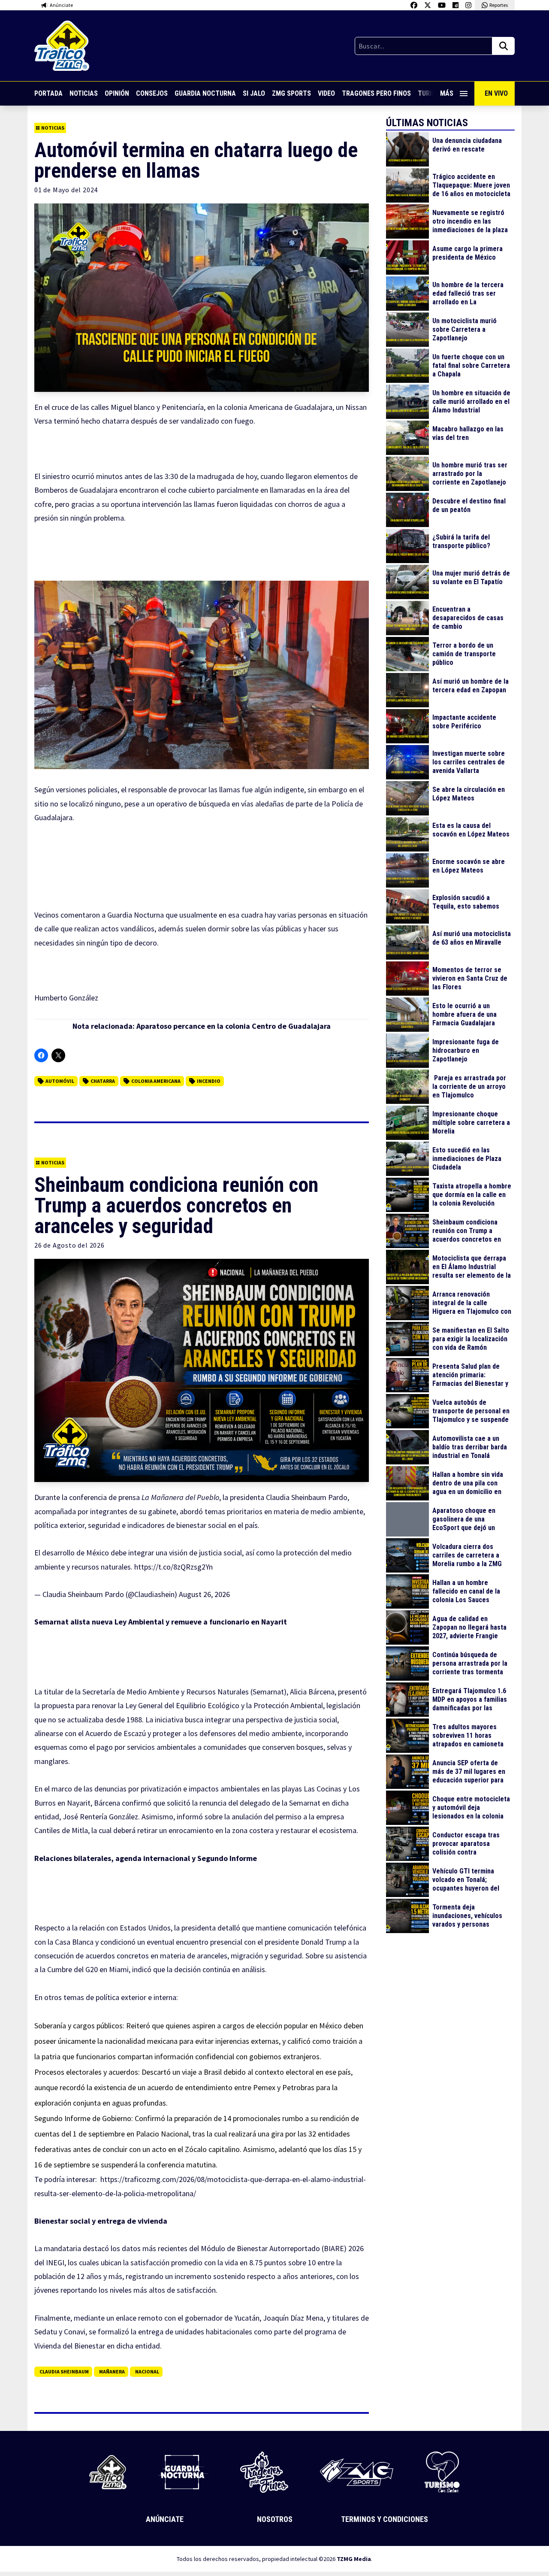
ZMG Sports (291, 93)
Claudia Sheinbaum (64, 2371)
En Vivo (496, 93)
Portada (48, 93)
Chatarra (103, 1081)
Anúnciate (165, 2519)
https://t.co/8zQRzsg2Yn (173, 1567)
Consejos (152, 93)
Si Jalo (254, 93)
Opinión (117, 93)
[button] (202, 675)
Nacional (147, 2371)
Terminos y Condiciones (385, 2519)
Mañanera (112, 2371)
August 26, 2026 (204, 1594)
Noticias (84, 93)
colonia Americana (156, 1081)
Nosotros (275, 2519)
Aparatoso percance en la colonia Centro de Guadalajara (234, 1026)
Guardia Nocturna (205, 93)
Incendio (209, 1081)
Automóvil (60, 1081)
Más (447, 93)
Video (326, 93)
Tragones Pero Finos (376, 93)
